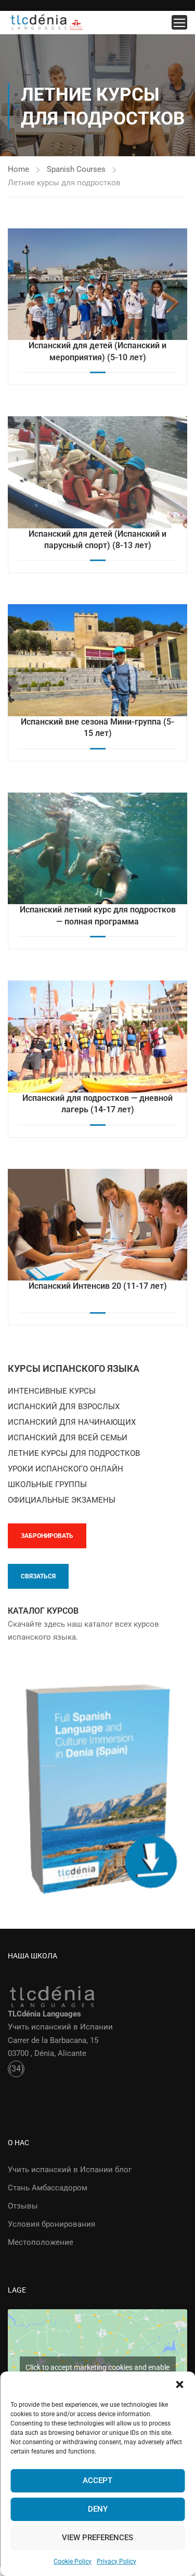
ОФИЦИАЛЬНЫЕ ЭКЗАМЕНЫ (62, 1500)
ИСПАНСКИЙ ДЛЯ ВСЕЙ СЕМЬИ (68, 1438)
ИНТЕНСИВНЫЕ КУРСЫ (52, 1391)
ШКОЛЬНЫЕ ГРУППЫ (47, 1484)
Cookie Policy (73, 2561)
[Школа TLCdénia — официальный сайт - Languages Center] (47, 23)
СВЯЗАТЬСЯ (38, 1576)
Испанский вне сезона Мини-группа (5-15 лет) (97, 727)
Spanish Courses (76, 169)
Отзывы (23, 2206)
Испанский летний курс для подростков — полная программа (98, 915)
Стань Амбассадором (48, 2188)
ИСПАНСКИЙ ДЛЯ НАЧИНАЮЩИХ (72, 1422)
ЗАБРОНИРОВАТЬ (47, 1536)
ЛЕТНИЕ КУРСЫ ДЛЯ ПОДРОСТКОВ (74, 1453)
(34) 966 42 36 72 (16, 2070)
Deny (98, 2509)
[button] (179, 2384)
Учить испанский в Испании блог (70, 2170)
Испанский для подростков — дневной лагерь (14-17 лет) (97, 1104)
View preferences (97, 2538)
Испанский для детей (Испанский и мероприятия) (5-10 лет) (97, 351)
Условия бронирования (51, 2224)
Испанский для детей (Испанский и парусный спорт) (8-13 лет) (97, 540)
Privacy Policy (116, 2561)
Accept (97, 2480)
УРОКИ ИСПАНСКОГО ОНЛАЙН (66, 1469)
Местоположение (41, 2242)
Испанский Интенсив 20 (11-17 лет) (98, 1286)
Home (18, 169)
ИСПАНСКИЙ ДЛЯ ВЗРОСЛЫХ (64, 1407)
